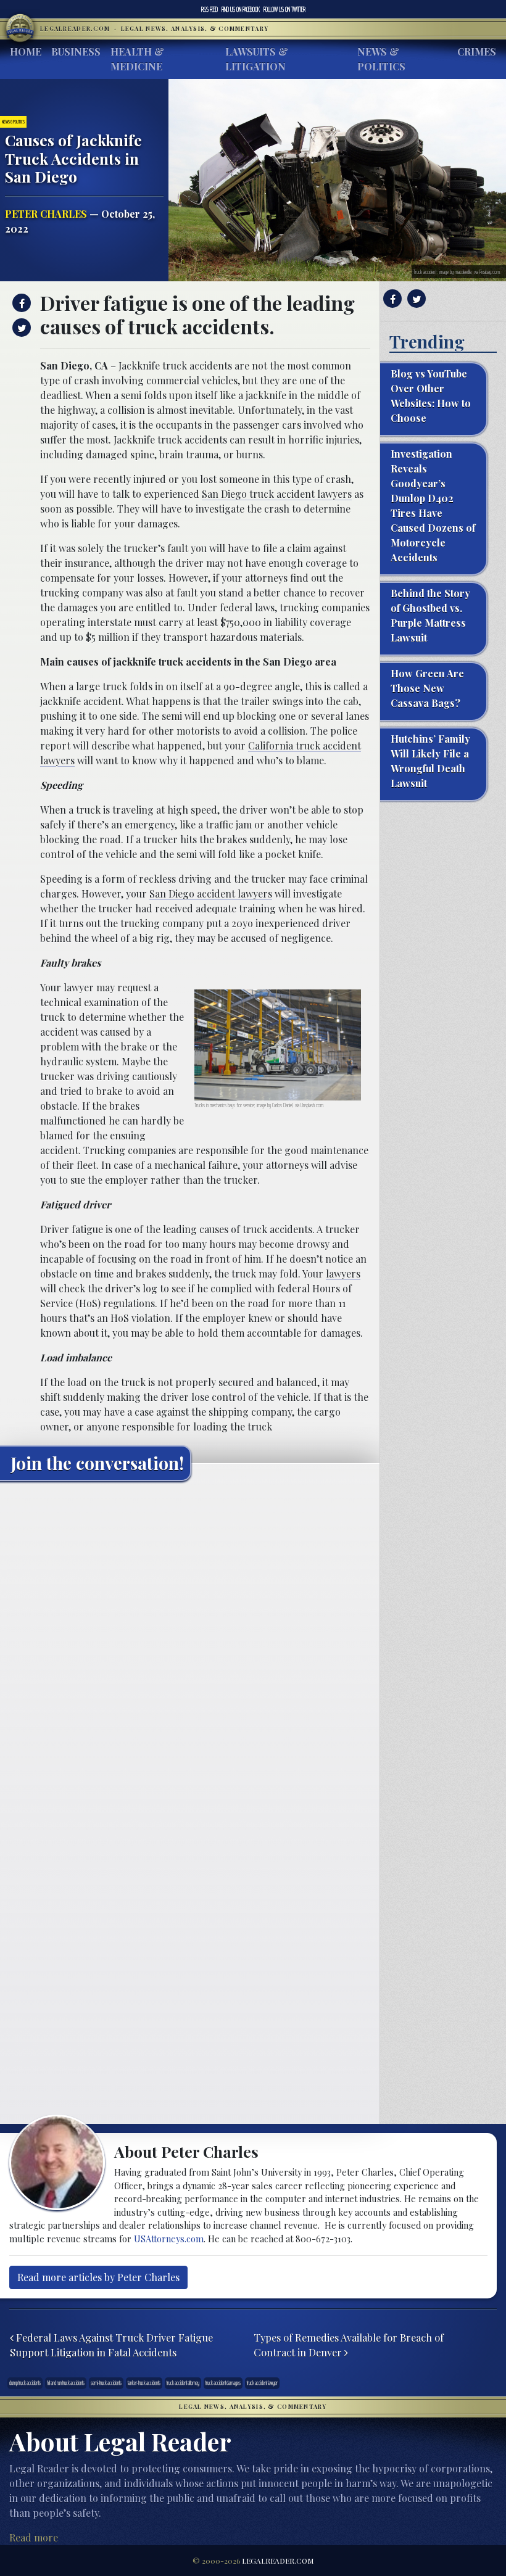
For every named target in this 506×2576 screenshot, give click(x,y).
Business (76, 52)
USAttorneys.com (169, 2239)
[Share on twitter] (20, 328)
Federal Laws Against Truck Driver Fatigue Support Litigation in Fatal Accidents (111, 2345)
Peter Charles (46, 214)
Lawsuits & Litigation (257, 59)
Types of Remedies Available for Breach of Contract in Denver (349, 2345)
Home (26, 52)
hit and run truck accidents (66, 2383)
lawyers (343, 1274)
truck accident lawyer (262, 2383)
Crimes (477, 52)
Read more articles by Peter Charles (98, 2277)
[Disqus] (190, 1645)
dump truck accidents (25, 2383)
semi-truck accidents (106, 2383)
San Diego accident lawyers (211, 894)
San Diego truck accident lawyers (277, 494)
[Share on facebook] (20, 303)
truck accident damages (223, 2383)
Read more (34, 2537)
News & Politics (381, 59)
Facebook (241, 9)
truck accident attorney (183, 2383)
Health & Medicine (137, 59)
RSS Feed (209, 9)
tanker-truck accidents (144, 2383)
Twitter (284, 9)
